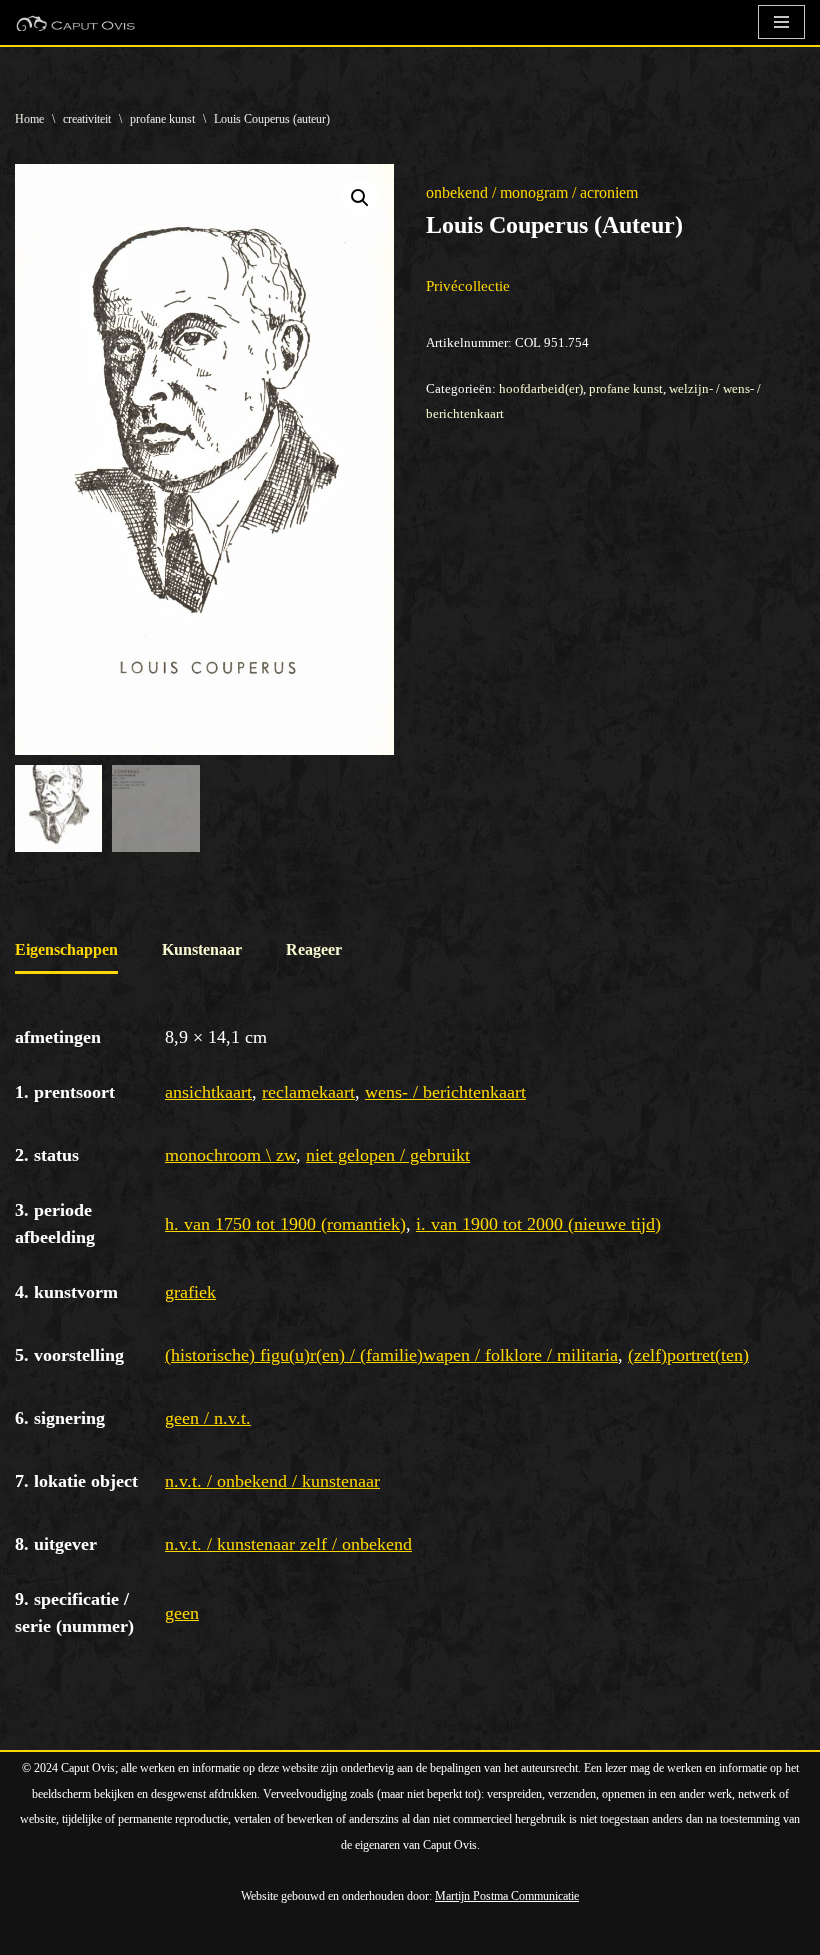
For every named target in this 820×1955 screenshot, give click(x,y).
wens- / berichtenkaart (445, 1092)
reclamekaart (308, 1092)
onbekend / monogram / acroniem (532, 192)
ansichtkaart (208, 1092)
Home (29, 119)
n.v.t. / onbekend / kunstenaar (272, 1481)
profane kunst (162, 119)
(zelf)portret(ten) (688, 1355)
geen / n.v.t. (208, 1418)
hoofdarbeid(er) (541, 388)
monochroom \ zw (230, 1155)
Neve (32, 1934)
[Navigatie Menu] (781, 22)
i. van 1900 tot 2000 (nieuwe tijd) (538, 1224)
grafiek (190, 1292)
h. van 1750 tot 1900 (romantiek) (285, 1224)
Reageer (314, 949)
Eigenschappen (66, 949)
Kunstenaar (202, 949)
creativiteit (87, 119)
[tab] (66, 951)
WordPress (245, 1934)
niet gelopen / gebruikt (388, 1155)
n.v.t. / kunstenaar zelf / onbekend (288, 1544)
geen (182, 1613)
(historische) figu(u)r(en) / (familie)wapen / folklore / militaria (391, 1355)
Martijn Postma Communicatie (507, 1896)
